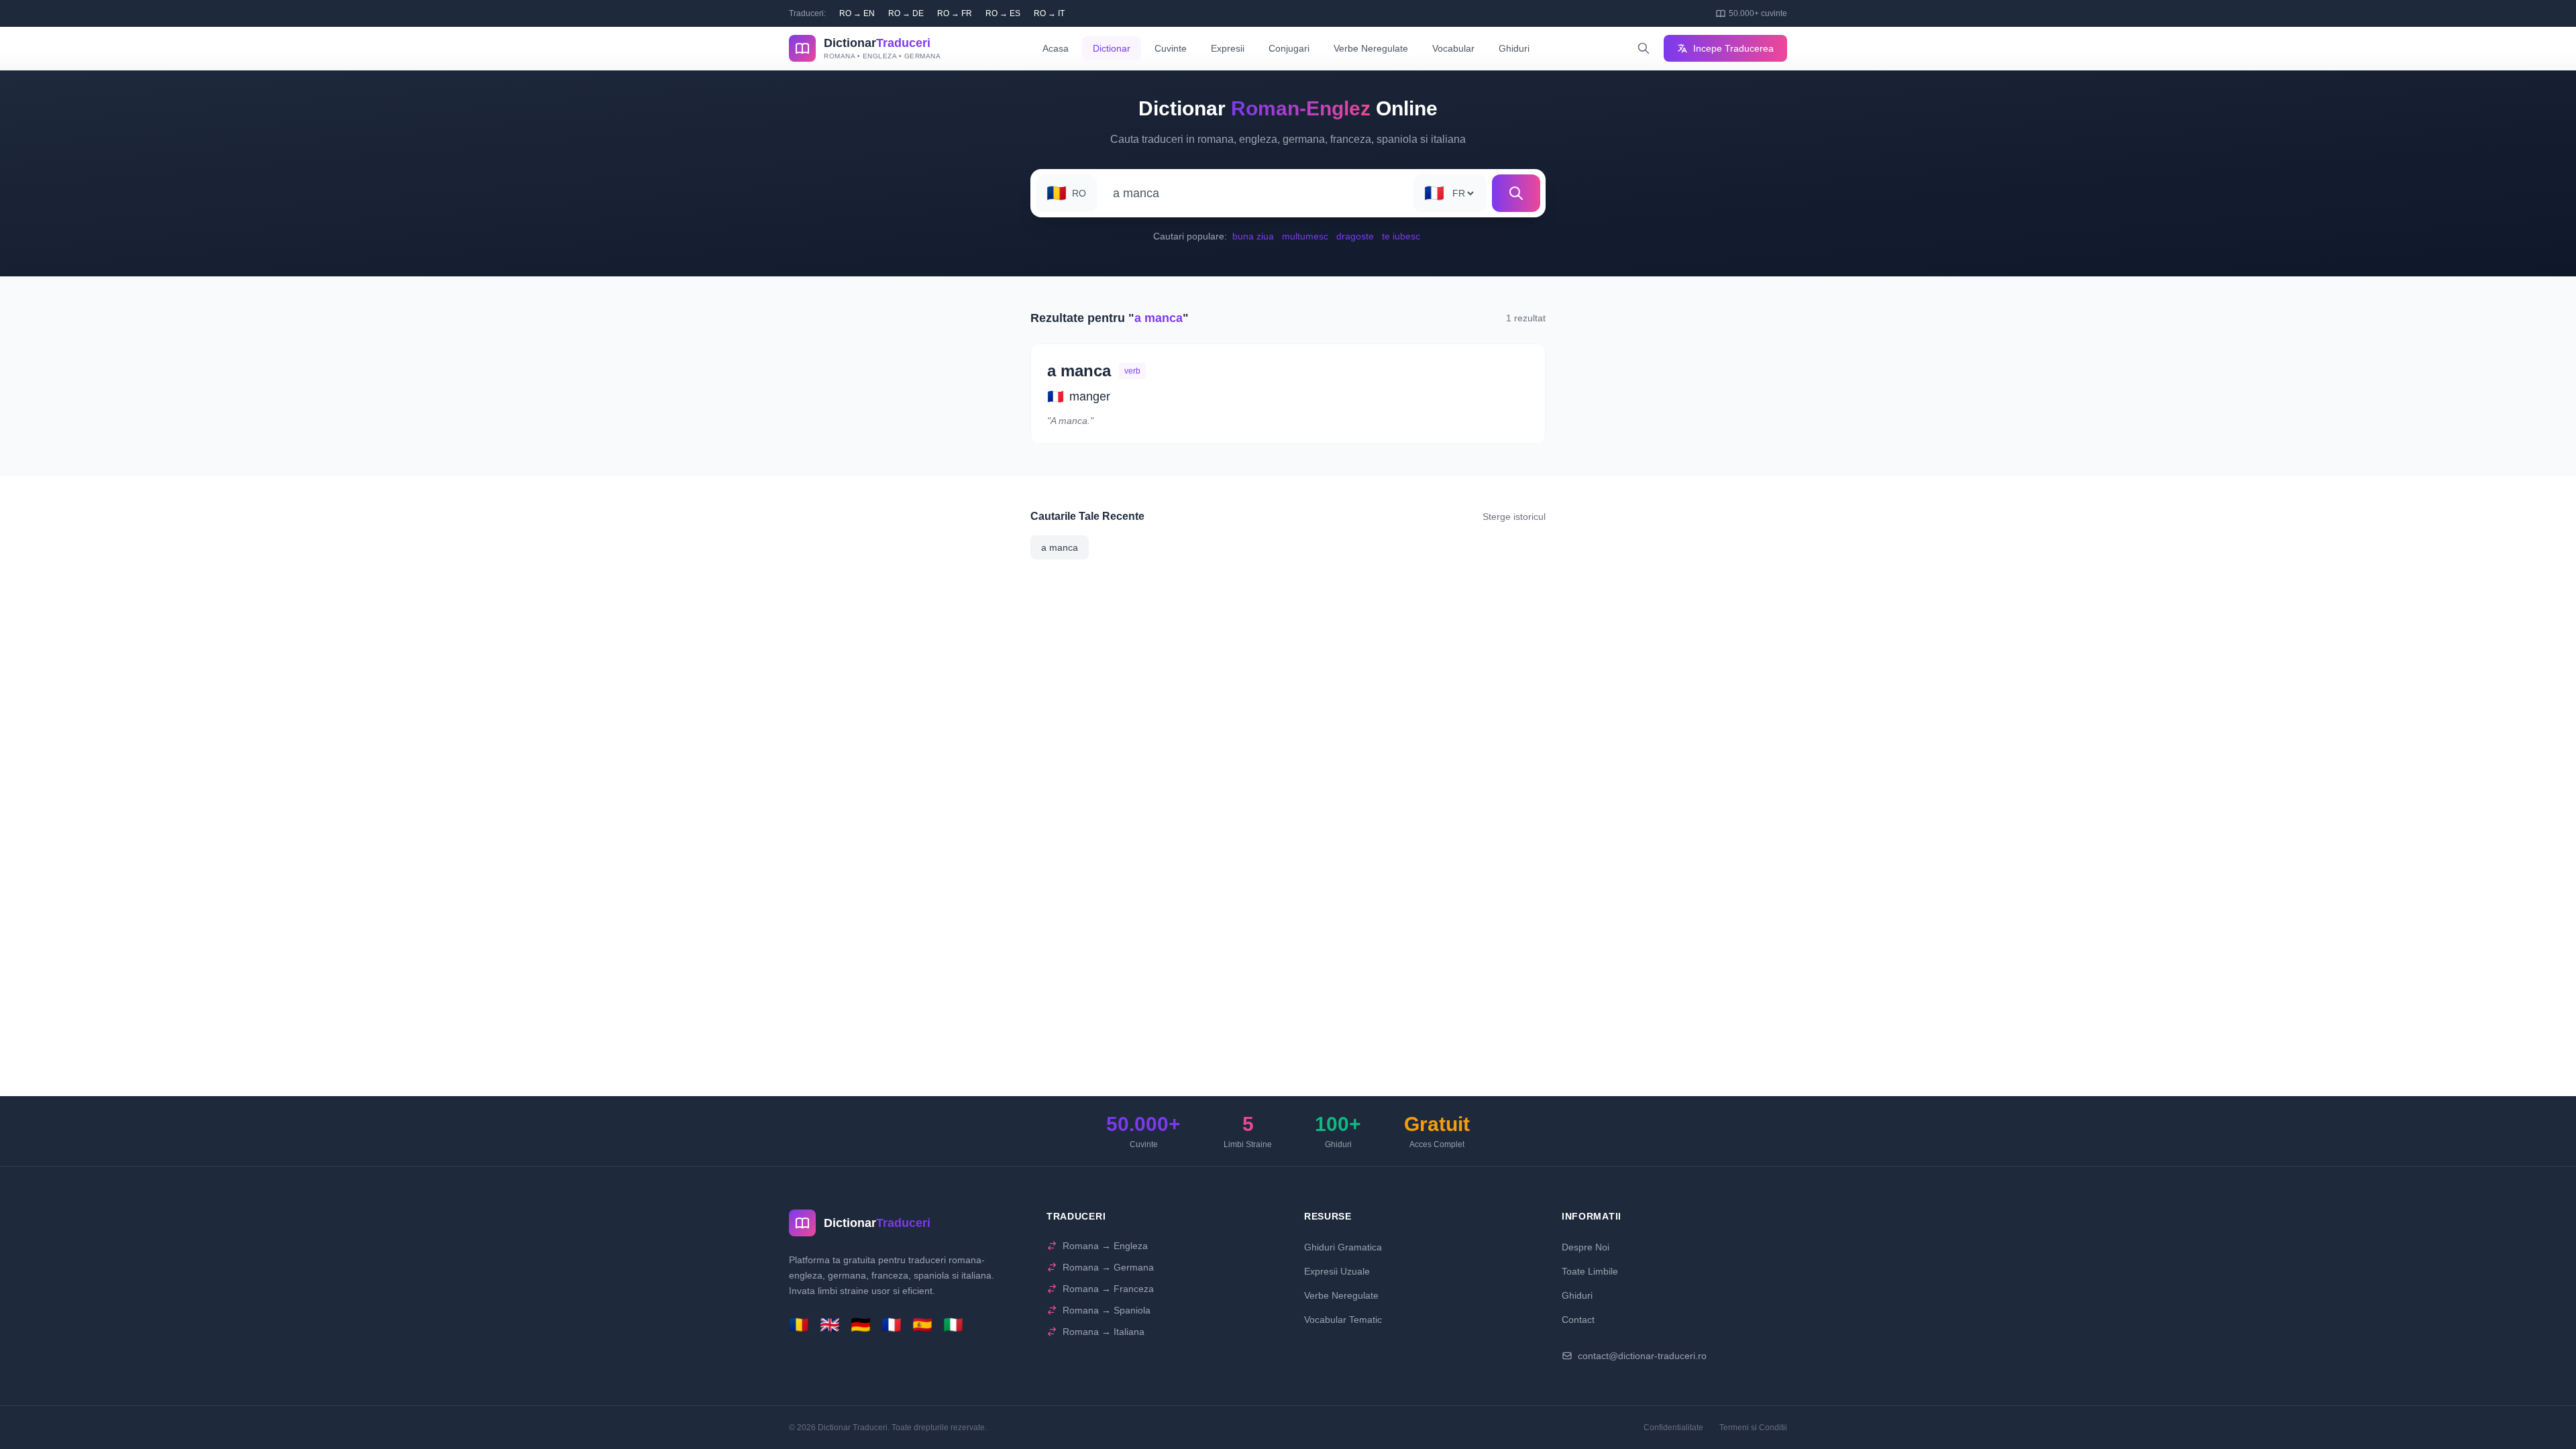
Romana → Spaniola (1107, 1310)
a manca (1060, 547)
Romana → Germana (1108, 1267)
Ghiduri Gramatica (1343, 1247)
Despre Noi (1586, 1247)
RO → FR (955, 13)
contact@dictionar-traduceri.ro (1642, 1356)
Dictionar (1112, 48)
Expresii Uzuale (1337, 1271)
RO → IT (1049, 13)
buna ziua (1253, 236)
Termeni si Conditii (1753, 1428)
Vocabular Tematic (1343, 1320)
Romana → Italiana (1104, 1332)
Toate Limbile (1590, 1271)
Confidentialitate (1673, 1428)
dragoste (1355, 236)
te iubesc (1401, 236)
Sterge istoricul (1514, 517)
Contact (1578, 1320)
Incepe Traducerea (1733, 48)
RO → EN (857, 13)
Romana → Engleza (1105, 1246)
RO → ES (1003, 13)
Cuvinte (1171, 48)
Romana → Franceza (1108, 1289)
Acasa (1056, 48)
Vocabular (1453, 48)
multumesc (1305, 236)
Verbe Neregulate (1371, 48)
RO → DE (906, 13)
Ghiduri (1514, 48)
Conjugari (1289, 48)
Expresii (1228, 48)
